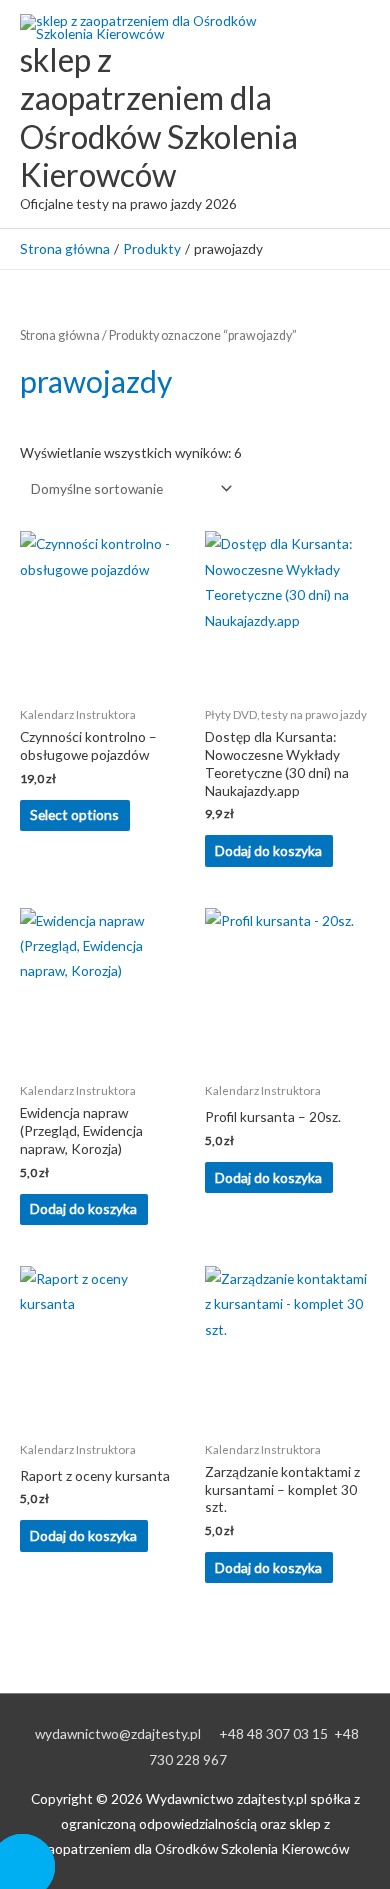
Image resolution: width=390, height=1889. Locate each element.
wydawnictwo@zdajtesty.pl (118, 1733)
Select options (74, 814)
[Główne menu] (349, 114)
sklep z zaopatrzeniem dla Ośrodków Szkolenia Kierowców (159, 117)
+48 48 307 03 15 (273, 1733)
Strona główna (60, 335)
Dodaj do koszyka (268, 850)
